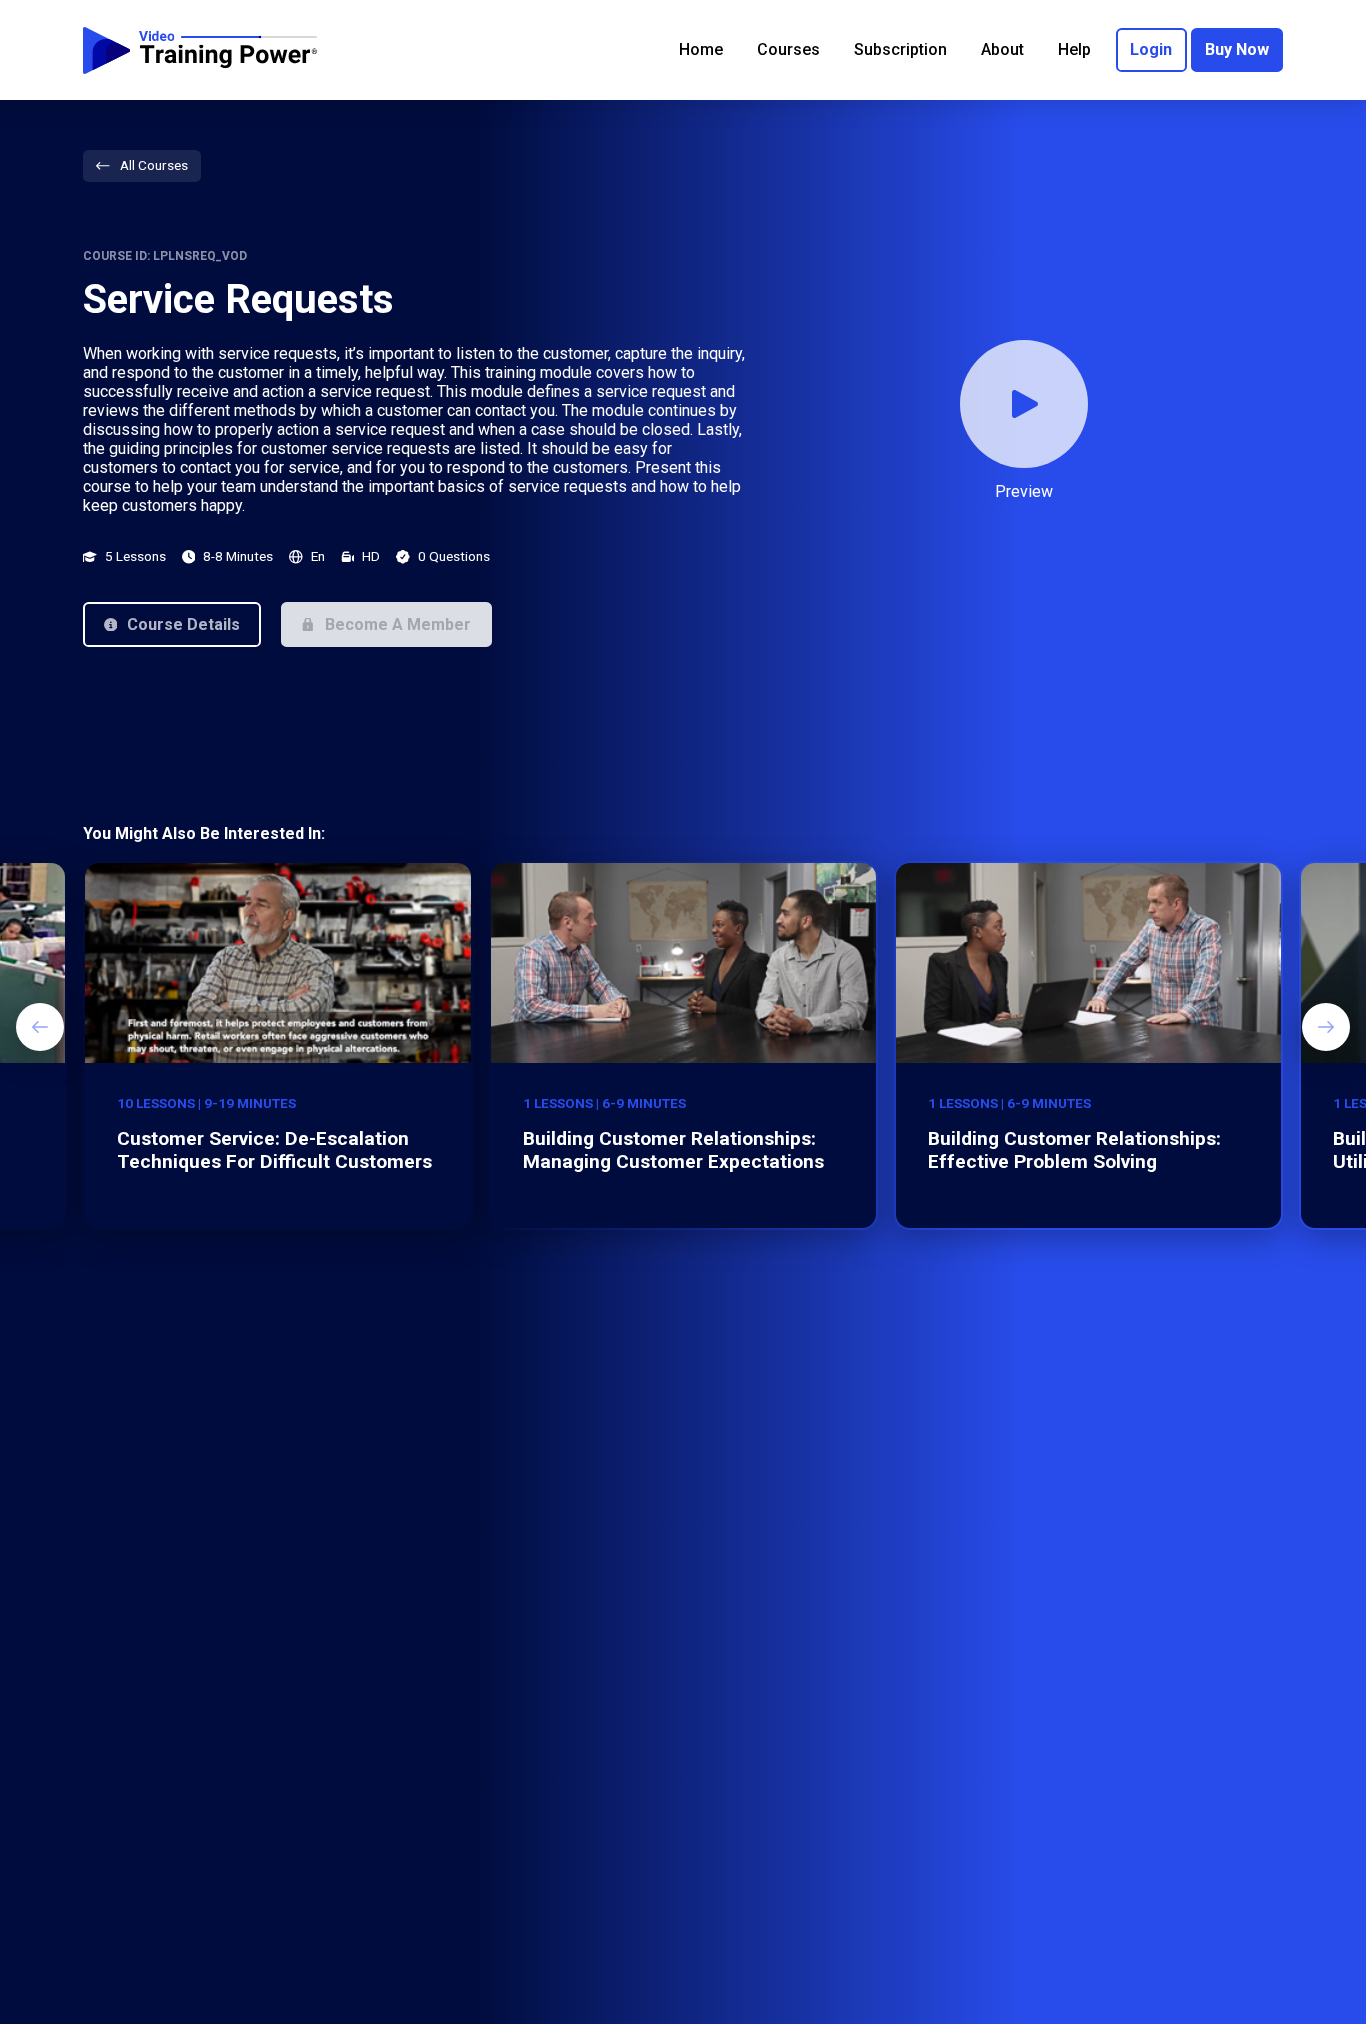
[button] (172, 624)
